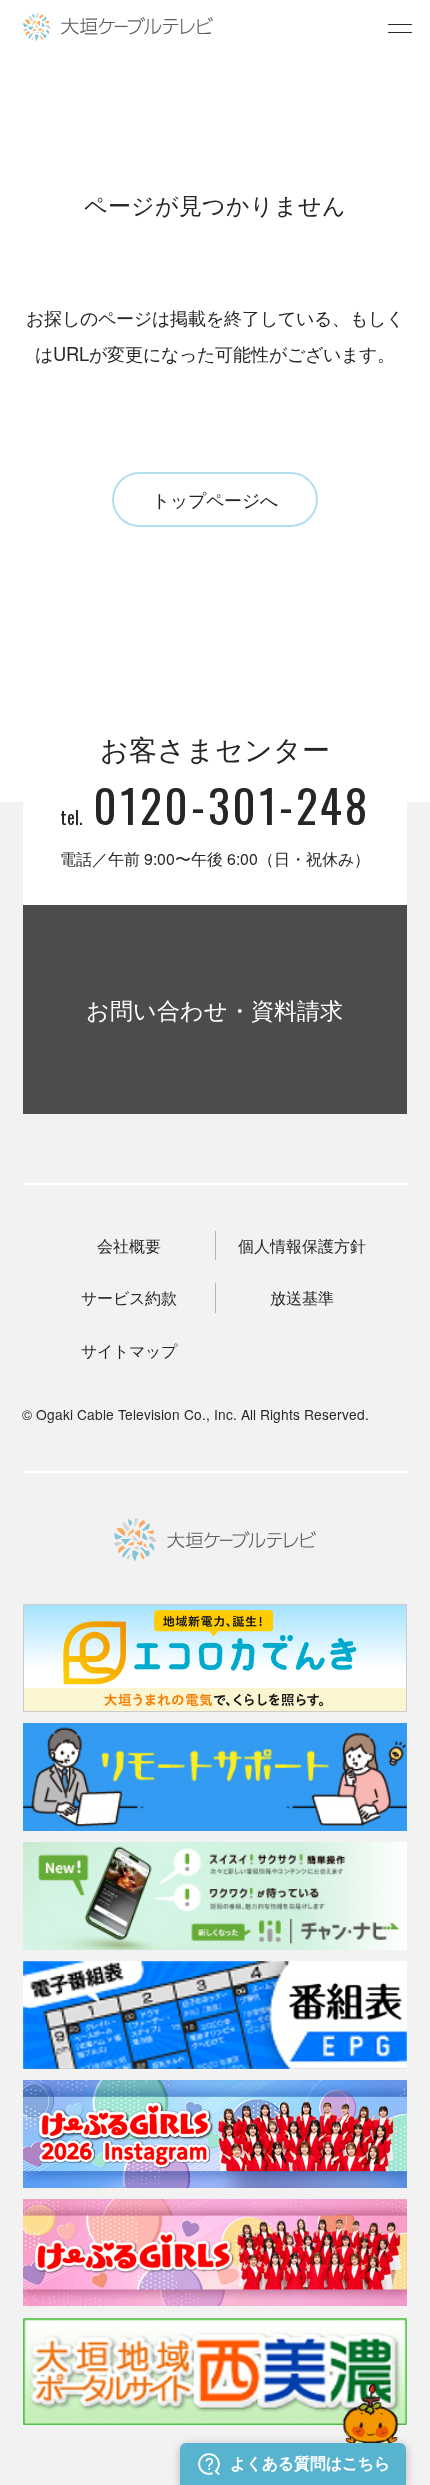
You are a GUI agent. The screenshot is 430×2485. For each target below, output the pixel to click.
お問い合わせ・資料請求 (214, 1009)
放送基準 (302, 1297)
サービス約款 (129, 1297)
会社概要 (129, 1245)
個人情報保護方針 (302, 1245)
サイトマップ (129, 1350)
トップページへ (215, 499)
